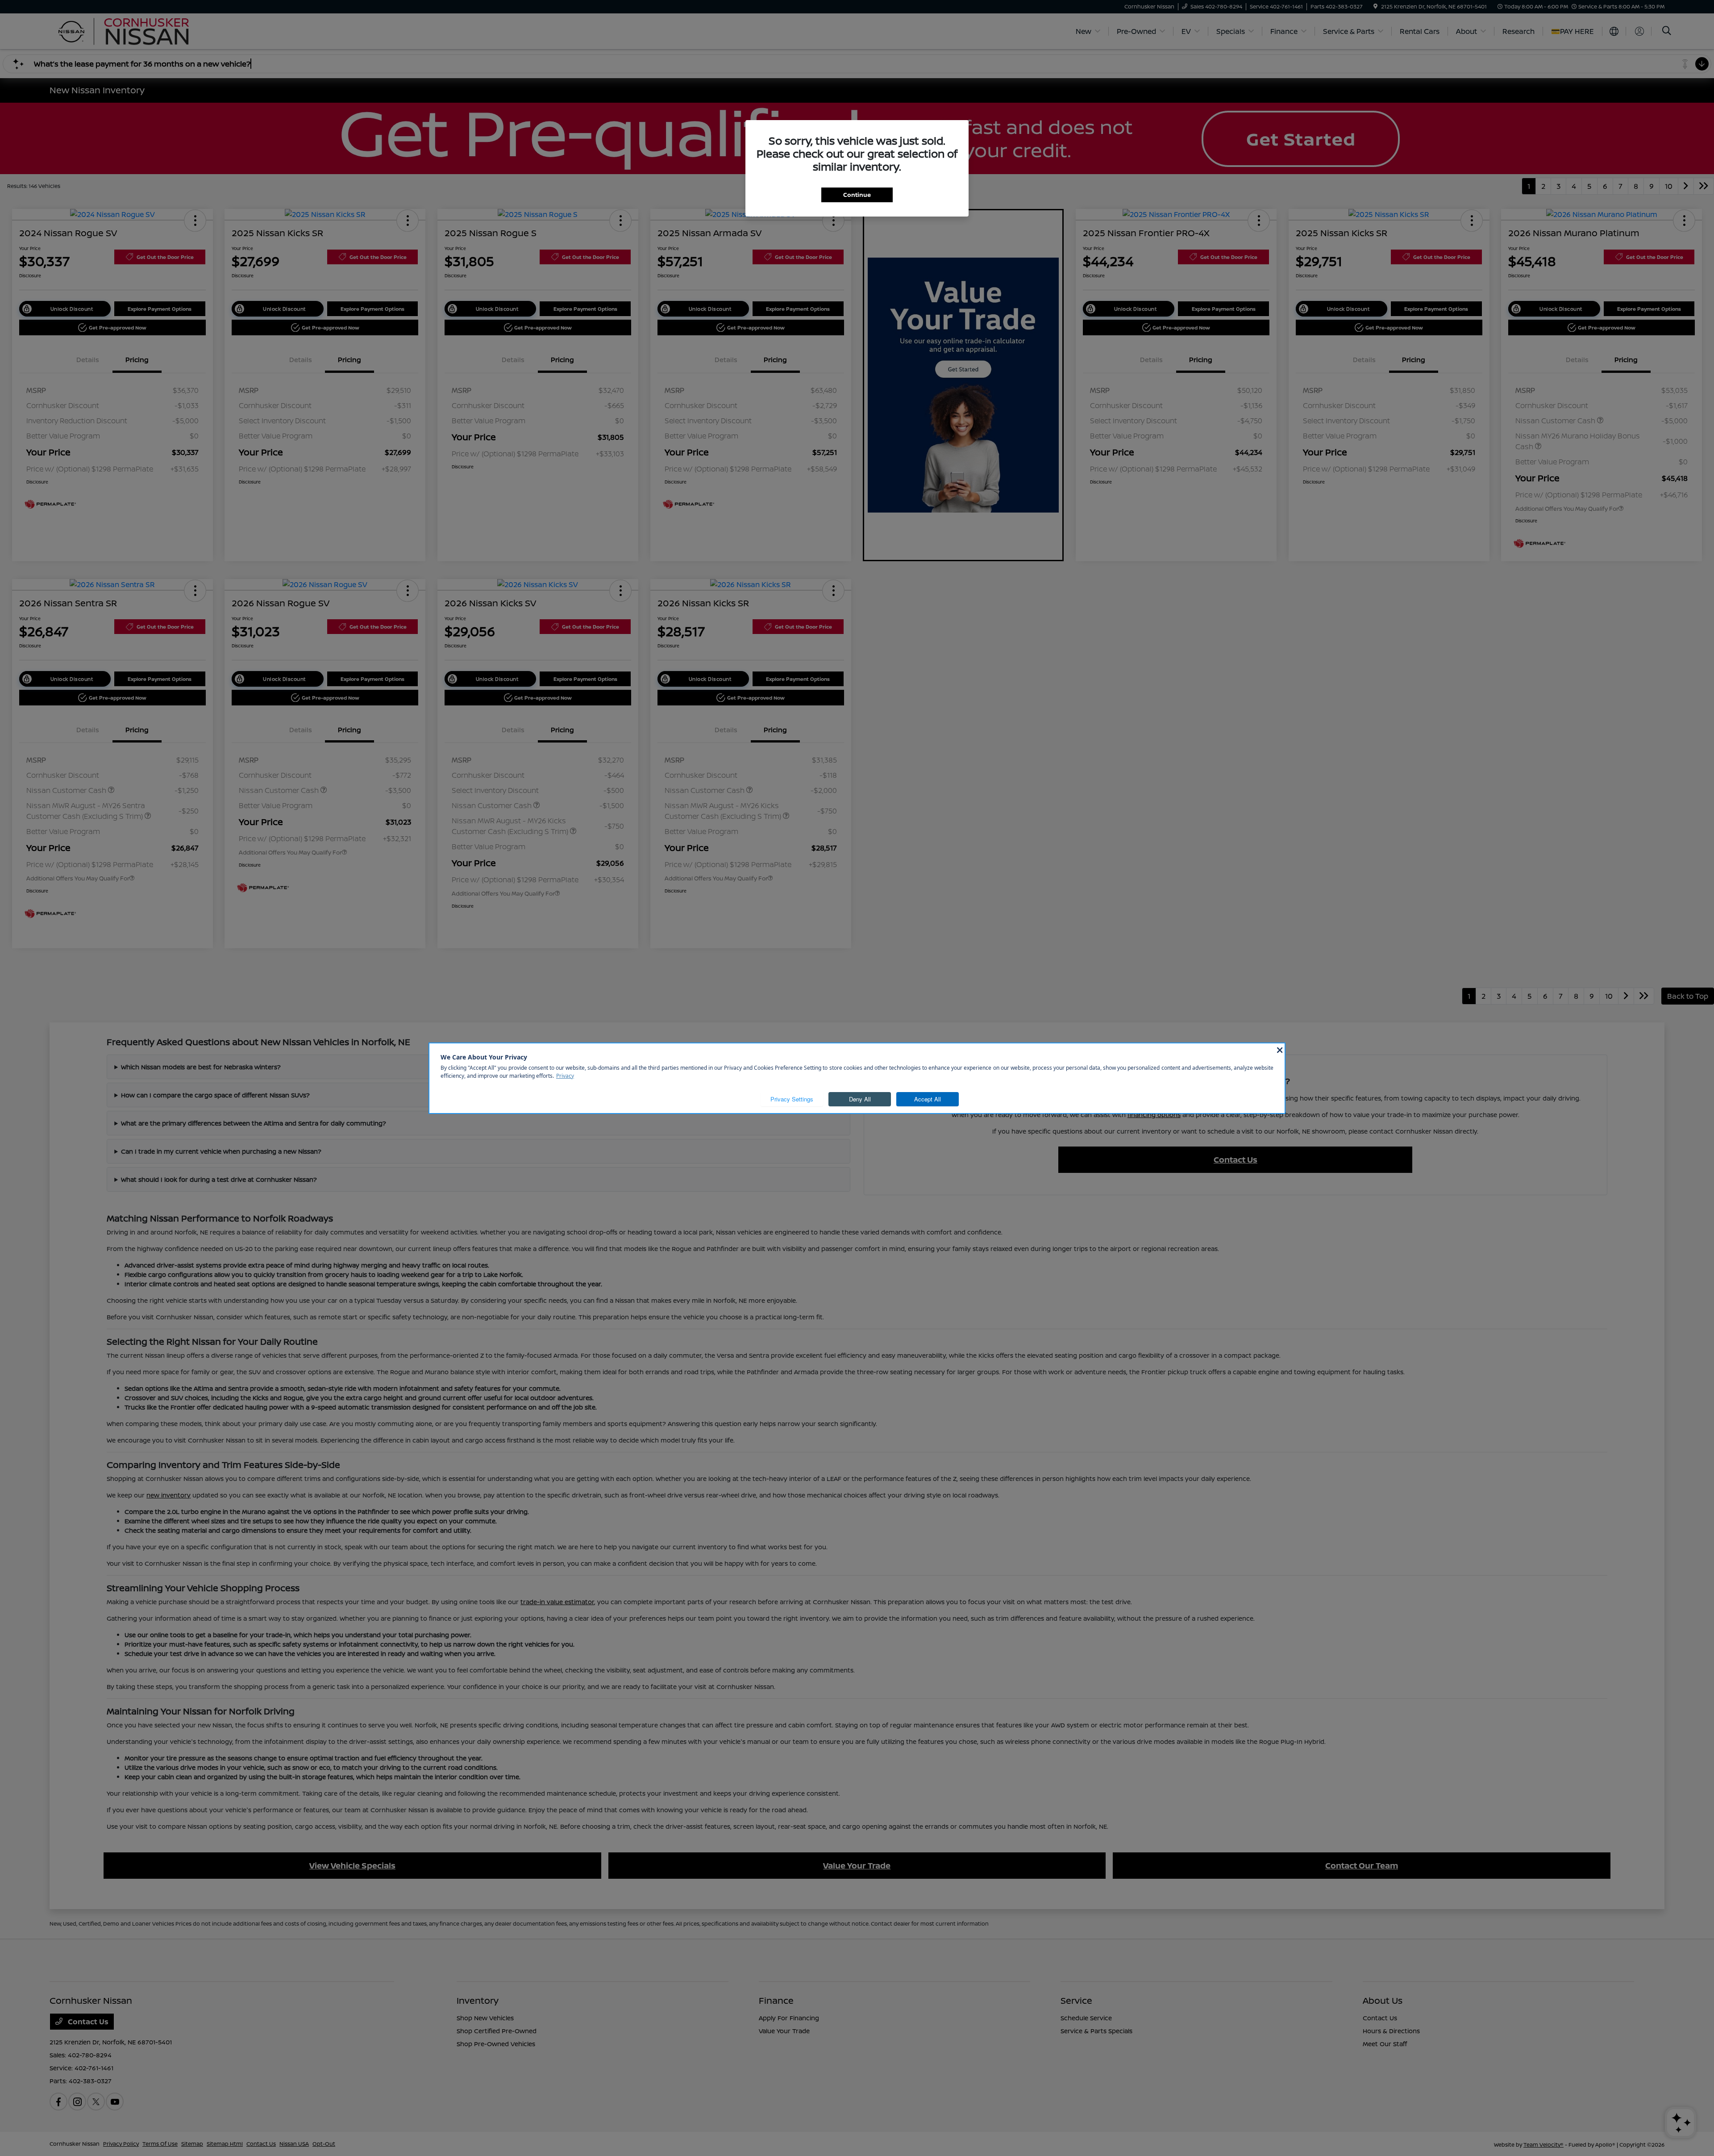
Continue (857, 195)
